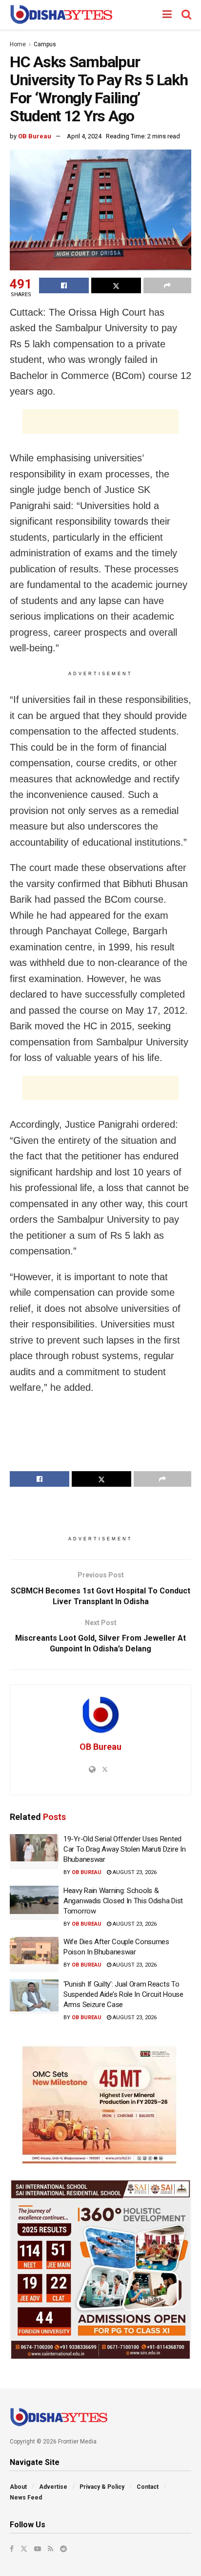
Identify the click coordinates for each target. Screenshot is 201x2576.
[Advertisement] (100, 421)
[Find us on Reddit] (63, 2549)
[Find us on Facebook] (12, 2549)
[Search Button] (186, 15)
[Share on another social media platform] (167, 285)
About (18, 2487)
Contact (148, 2487)
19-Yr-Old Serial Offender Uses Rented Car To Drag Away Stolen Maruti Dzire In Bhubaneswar (124, 1849)
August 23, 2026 (134, 1872)
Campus (45, 44)
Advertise (53, 2487)
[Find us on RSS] (50, 2549)
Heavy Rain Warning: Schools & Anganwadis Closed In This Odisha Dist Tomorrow (123, 1901)
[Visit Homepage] (61, 15)
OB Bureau (35, 136)
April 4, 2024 (84, 136)
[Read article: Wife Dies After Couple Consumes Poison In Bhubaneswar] (34, 1954)
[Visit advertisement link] (100, 2105)
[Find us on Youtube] (38, 2549)
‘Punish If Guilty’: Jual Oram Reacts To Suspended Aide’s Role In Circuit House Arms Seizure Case (123, 1994)
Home (18, 44)
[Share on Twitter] (116, 285)
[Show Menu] (167, 15)
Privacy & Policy (102, 2487)
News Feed (26, 2498)
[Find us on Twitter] (24, 2549)
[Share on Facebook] (64, 285)
